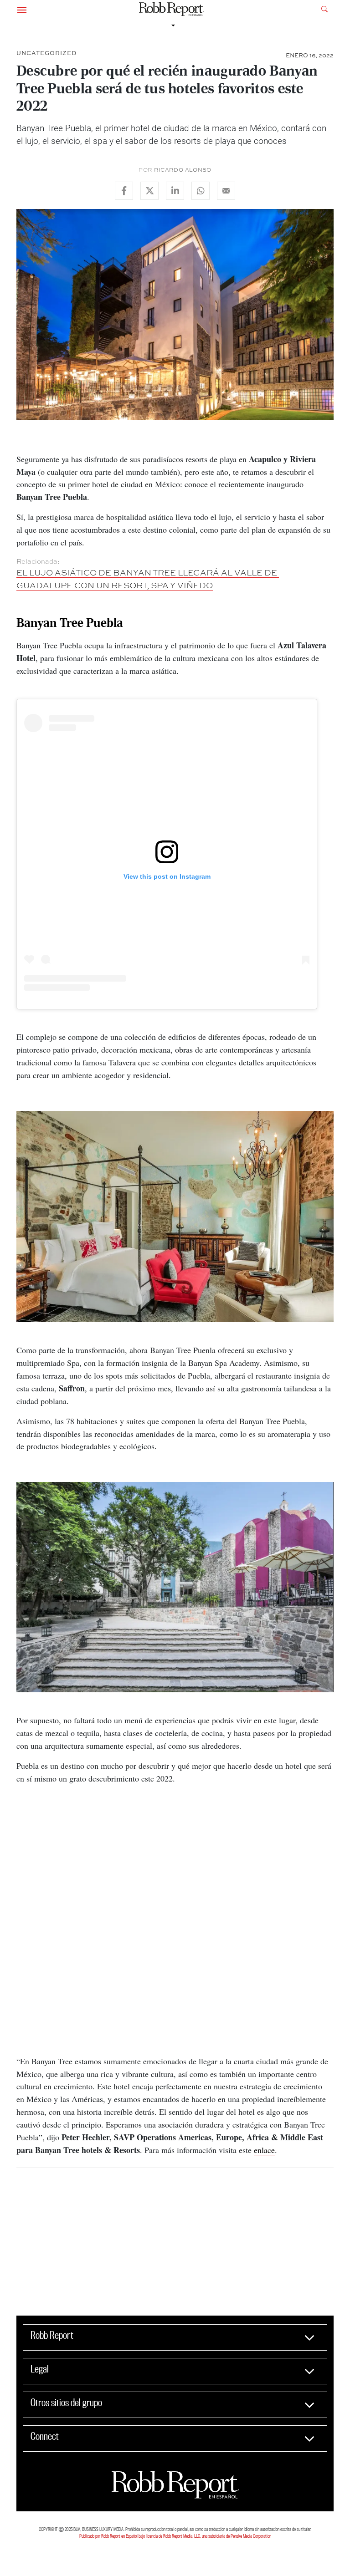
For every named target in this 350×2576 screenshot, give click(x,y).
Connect (45, 2436)
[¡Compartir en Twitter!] (149, 191)
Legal (40, 2369)
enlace (264, 2150)
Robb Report (52, 2335)
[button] (22, 9)
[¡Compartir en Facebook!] (124, 191)
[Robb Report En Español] (171, 9)
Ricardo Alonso (183, 170)
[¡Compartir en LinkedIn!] (175, 191)
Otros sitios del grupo (66, 2403)
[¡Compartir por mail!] (226, 191)
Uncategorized (46, 53)
